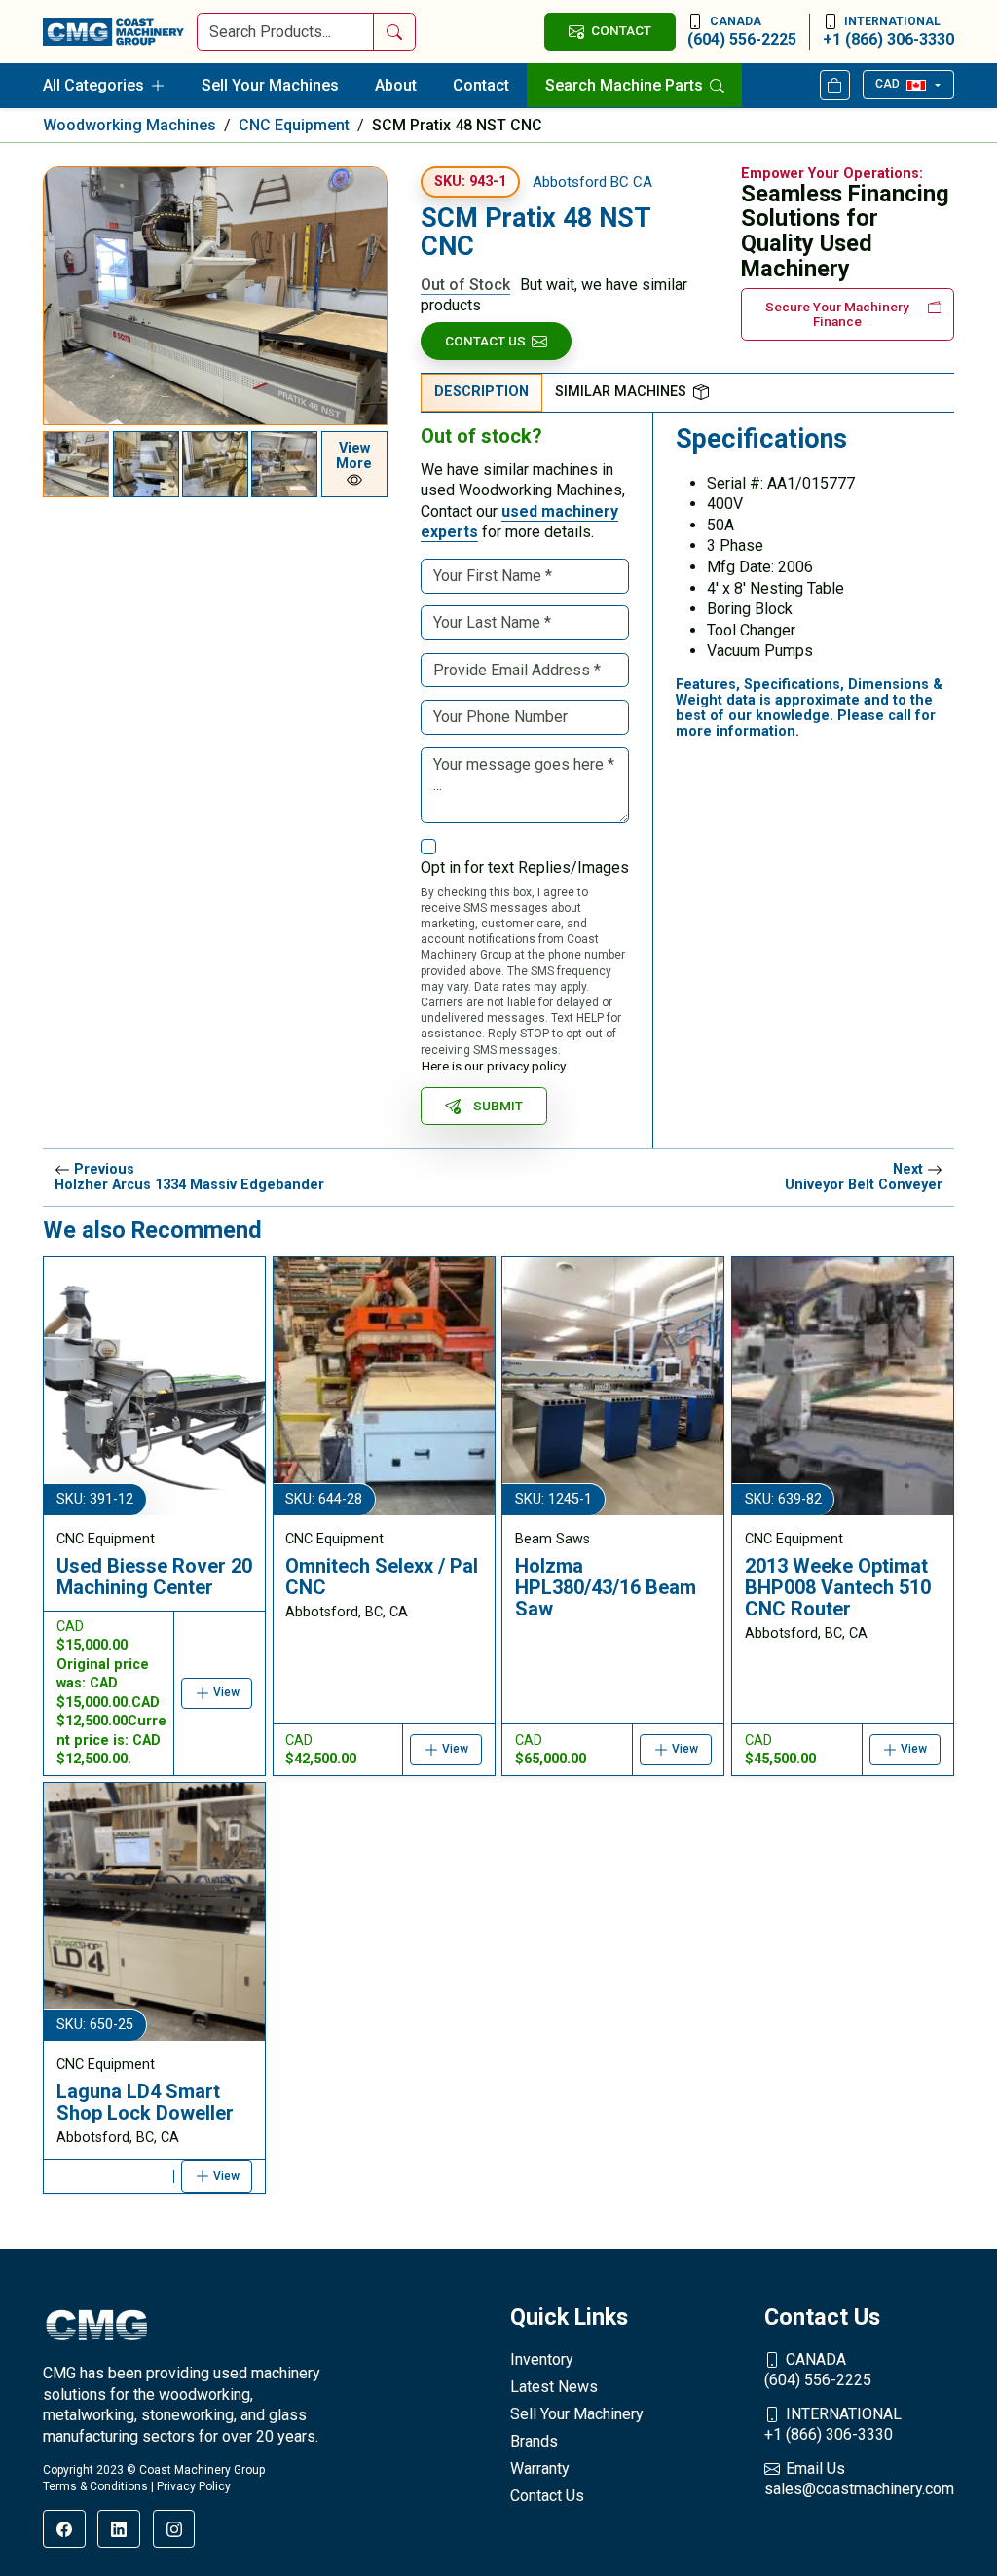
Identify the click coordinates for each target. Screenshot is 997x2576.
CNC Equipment (294, 125)
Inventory (542, 2359)
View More (354, 456)
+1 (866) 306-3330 (888, 32)
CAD (887, 84)
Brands (534, 2441)
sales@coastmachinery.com (859, 2479)
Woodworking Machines (129, 125)
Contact (481, 85)
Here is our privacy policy (494, 1066)
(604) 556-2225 (742, 32)
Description (481, 392)
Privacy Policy (194, 2486)
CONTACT (621, 30)
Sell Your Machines (270, 85)
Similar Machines (621, 392)
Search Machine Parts (626, 85)
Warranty (540, 2468)
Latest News (554, 2387)
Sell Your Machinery (577, 2414)
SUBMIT (498, 1106)
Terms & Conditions (95, 2486)
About (396, 85)
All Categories (93, 85)
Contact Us (485, 341)
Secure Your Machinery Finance (837, 314)
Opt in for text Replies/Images (525, 868)
